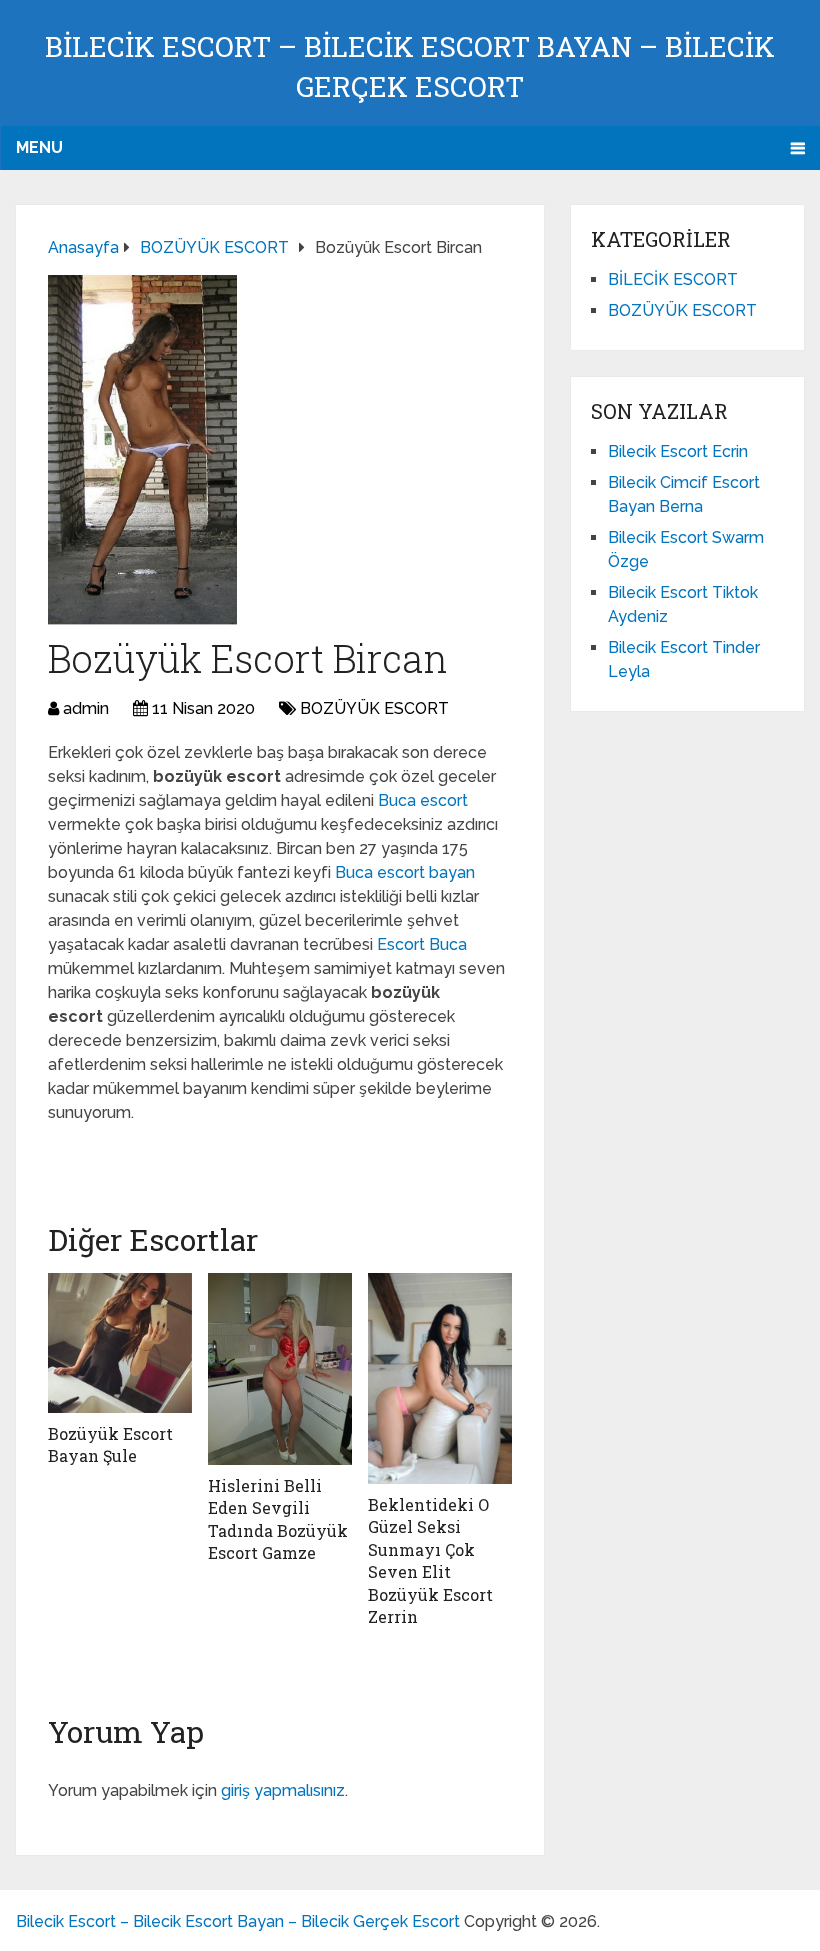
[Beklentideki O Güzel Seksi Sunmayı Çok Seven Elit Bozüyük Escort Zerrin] (440, 1378)
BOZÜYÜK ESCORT (374, 708)
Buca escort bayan (405, 872)
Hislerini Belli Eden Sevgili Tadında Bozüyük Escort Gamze (278, 1519)
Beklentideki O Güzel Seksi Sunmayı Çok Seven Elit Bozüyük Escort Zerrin (430, 1560)
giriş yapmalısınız (283, 1790)
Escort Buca (422, 944)
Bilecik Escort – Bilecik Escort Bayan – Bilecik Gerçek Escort (238, 1921)
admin (86, 708)
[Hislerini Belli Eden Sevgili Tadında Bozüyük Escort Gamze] (280, 1369)
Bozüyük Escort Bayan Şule (110, 1444)
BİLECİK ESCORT (673, 279)
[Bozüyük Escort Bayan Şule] (120, 1343)
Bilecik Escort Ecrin (678, 451)
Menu (39, 147)
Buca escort (423, 800)
